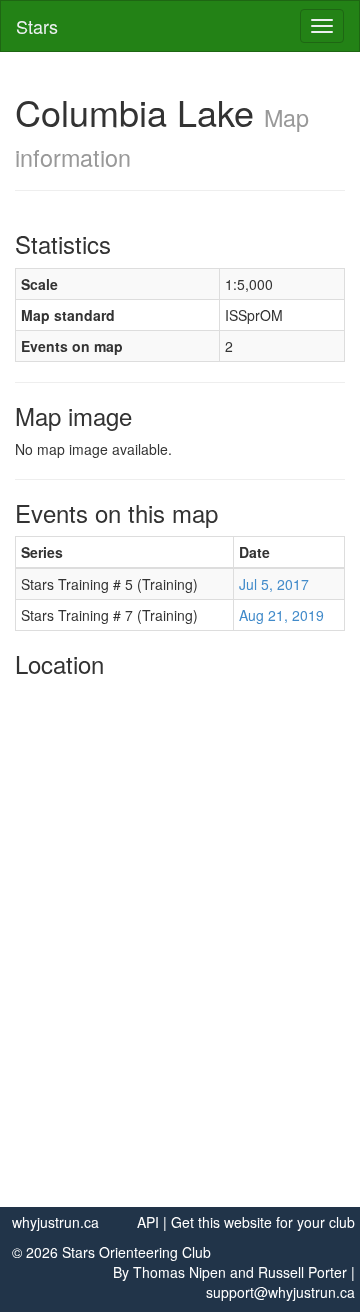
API (148, 1222)
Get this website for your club (263, 1222)
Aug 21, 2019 (281, 615)
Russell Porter (302, 1272)
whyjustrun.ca (55, 1222)
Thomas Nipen (179, 1272)
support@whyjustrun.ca (280, 1292)
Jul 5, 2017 (274, 584)
